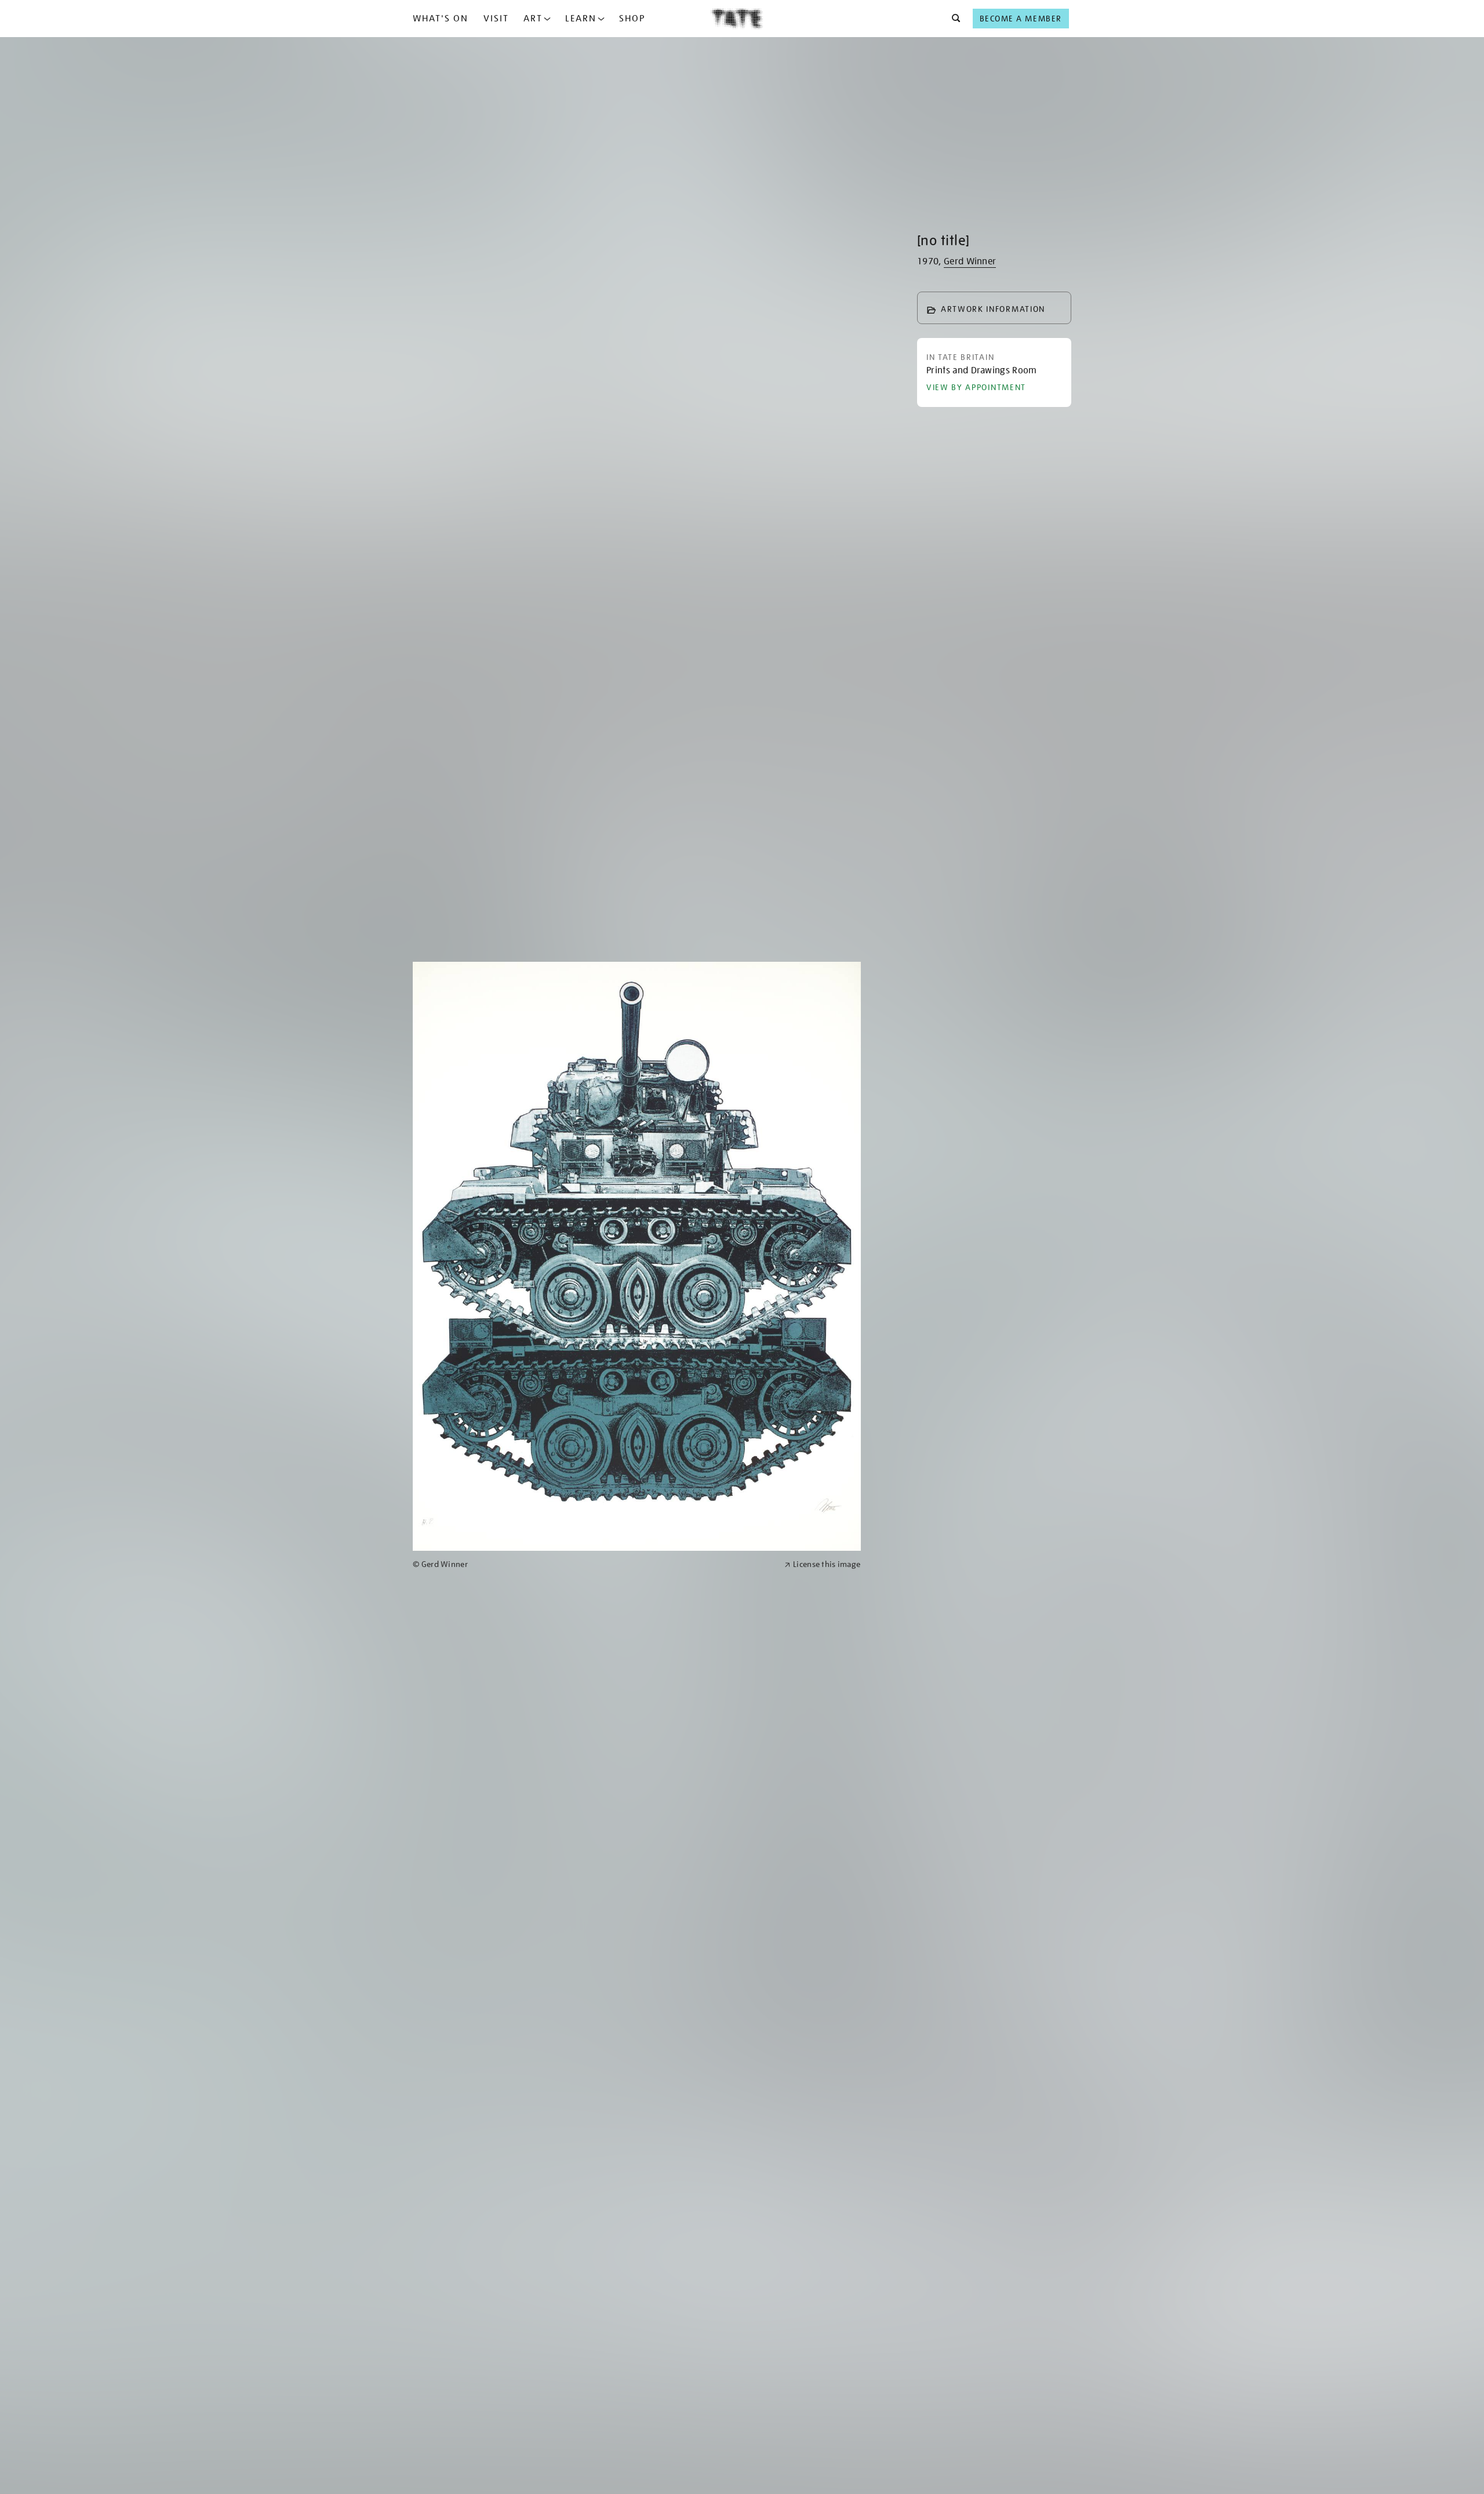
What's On (441, 19)
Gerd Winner (970, 261)
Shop (632, 19)
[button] (953, 19)
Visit (496, 19)
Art (533, 19)
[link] (594, 1564)
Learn (581, 19)
